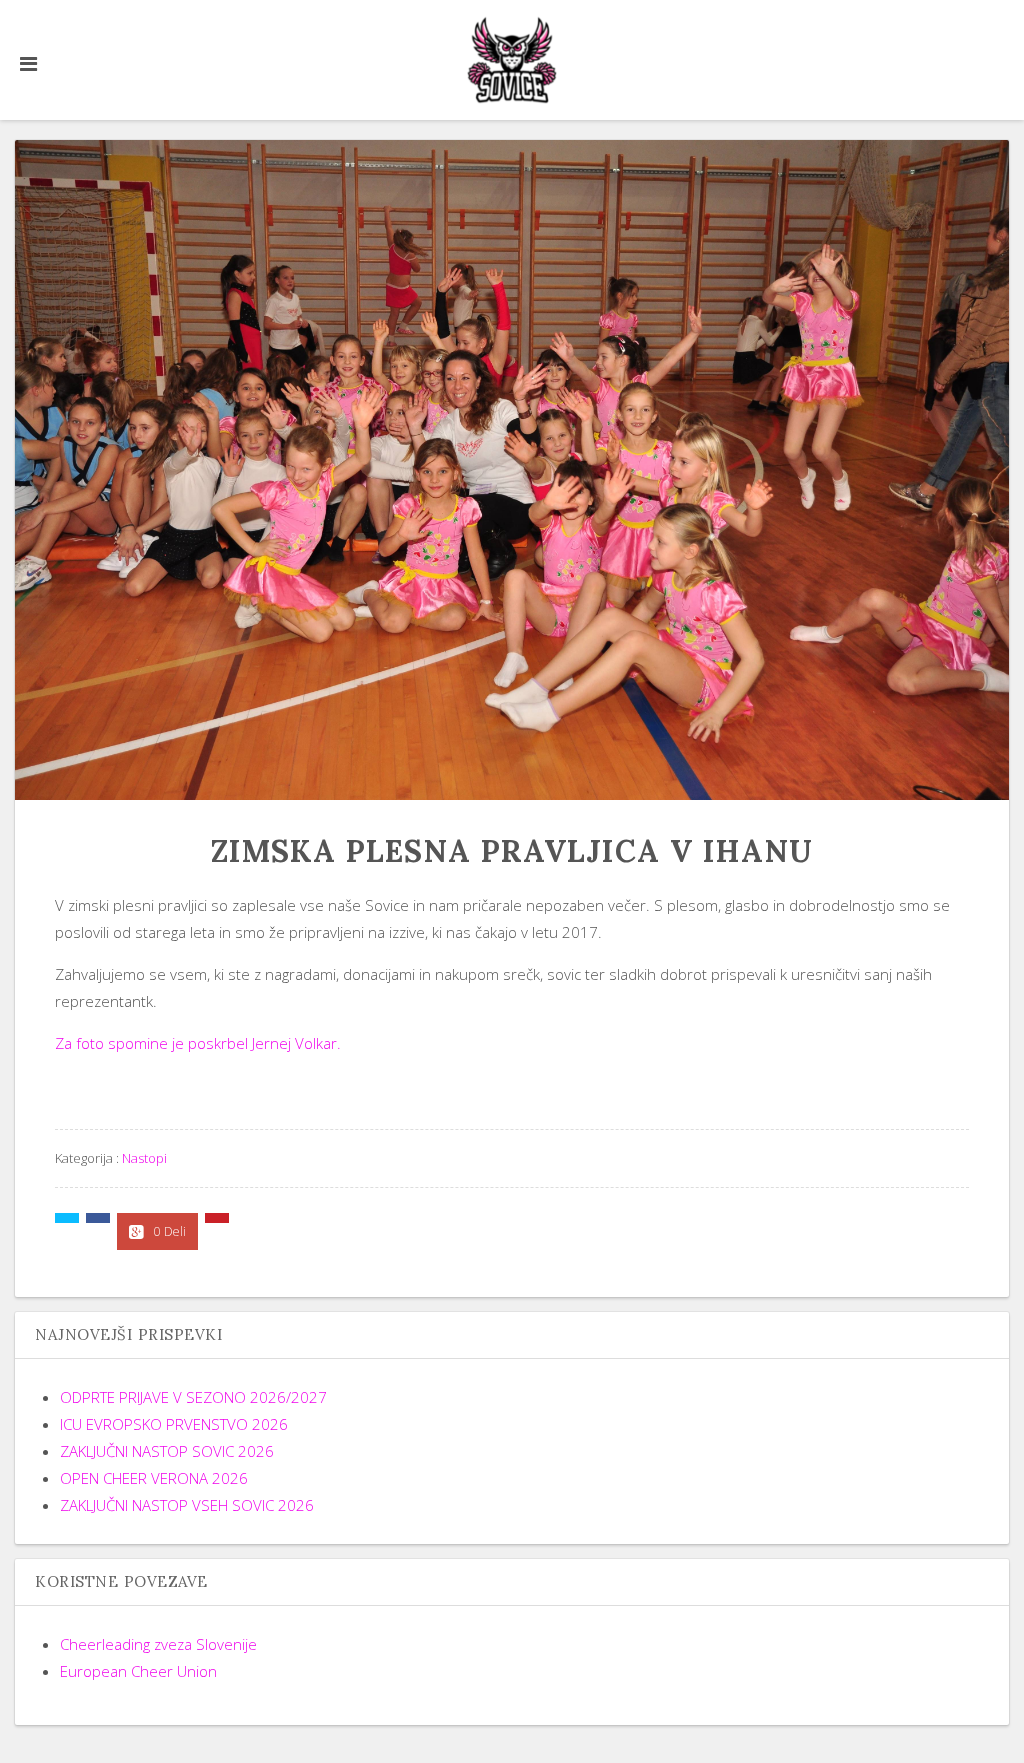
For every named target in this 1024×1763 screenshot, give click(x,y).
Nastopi (144, 1158)
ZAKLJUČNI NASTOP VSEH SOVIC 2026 (187, 1505)
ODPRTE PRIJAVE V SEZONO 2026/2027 (193, 1397)
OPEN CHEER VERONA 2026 (154, 1478)
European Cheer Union (138, 1671)
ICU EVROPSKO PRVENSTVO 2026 (174, 1424)
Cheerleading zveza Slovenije (158, 1644)
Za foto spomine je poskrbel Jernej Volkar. (198, 1043)
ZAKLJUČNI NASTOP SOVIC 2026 (167, 1451)
